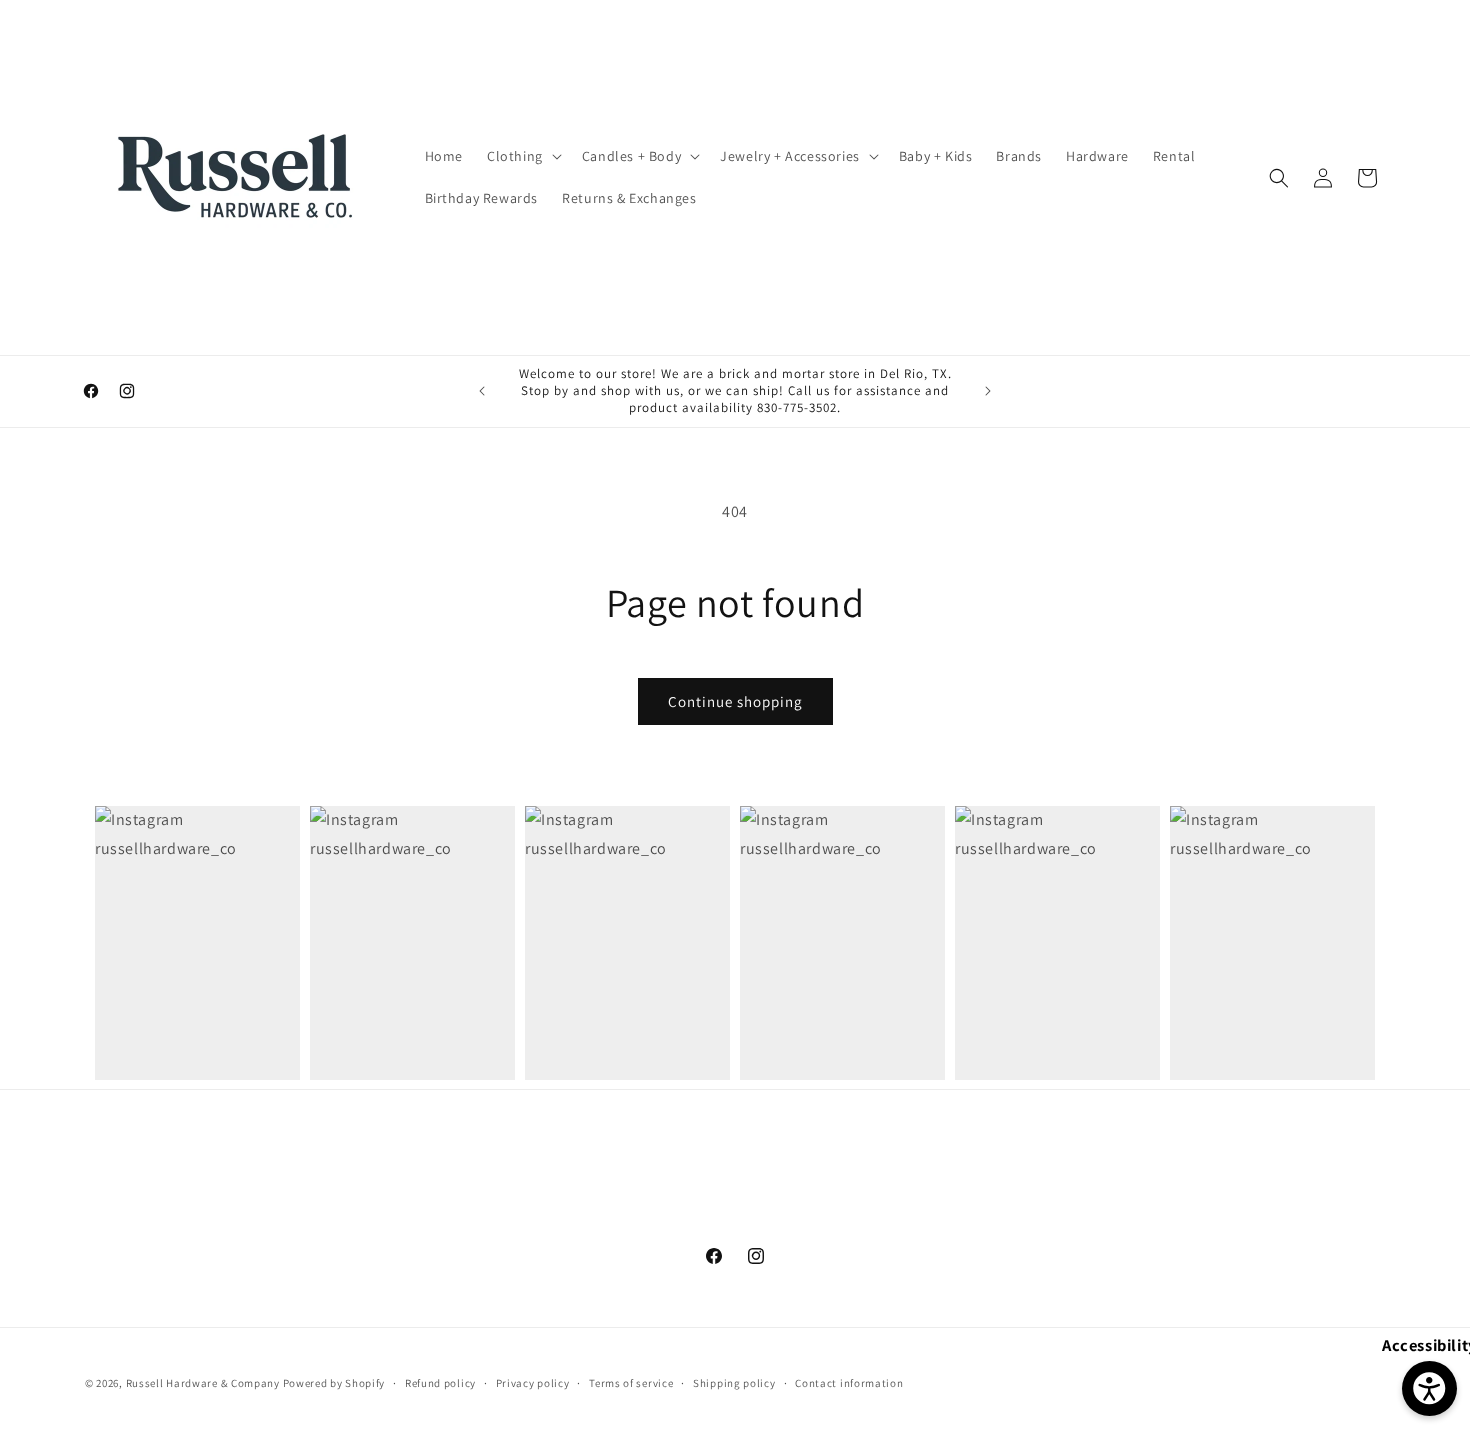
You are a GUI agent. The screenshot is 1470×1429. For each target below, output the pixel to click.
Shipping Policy (554, 1226)
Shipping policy (734, 1382)
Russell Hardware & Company (203, 1383)
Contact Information (902, 1226)
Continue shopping (735, 701)
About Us (457, 1226)
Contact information (849, 1382)
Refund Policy (667, 1226)
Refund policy (440, 1382)
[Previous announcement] (482, 391)
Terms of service (631, 1382)
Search (386, 1226)
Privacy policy (533, 1382)
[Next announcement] (988, 391)
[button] (522, 156)
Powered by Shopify (334, 1383)
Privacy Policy (773, 1226)
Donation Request (1047, 1226)
